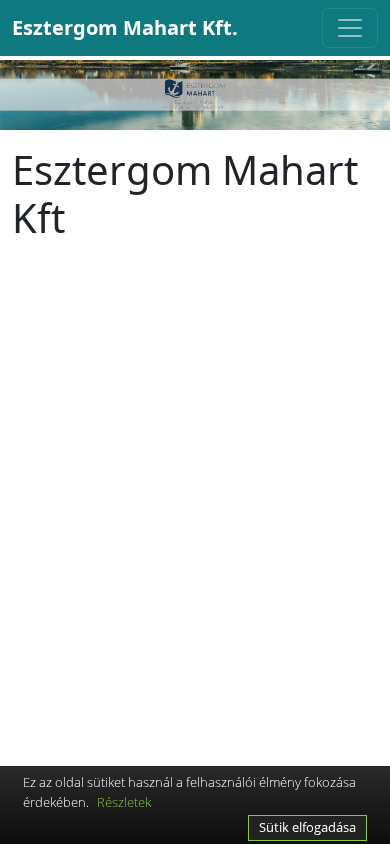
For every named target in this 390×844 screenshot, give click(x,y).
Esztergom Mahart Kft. (125, 27)
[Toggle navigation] (350, 28)
